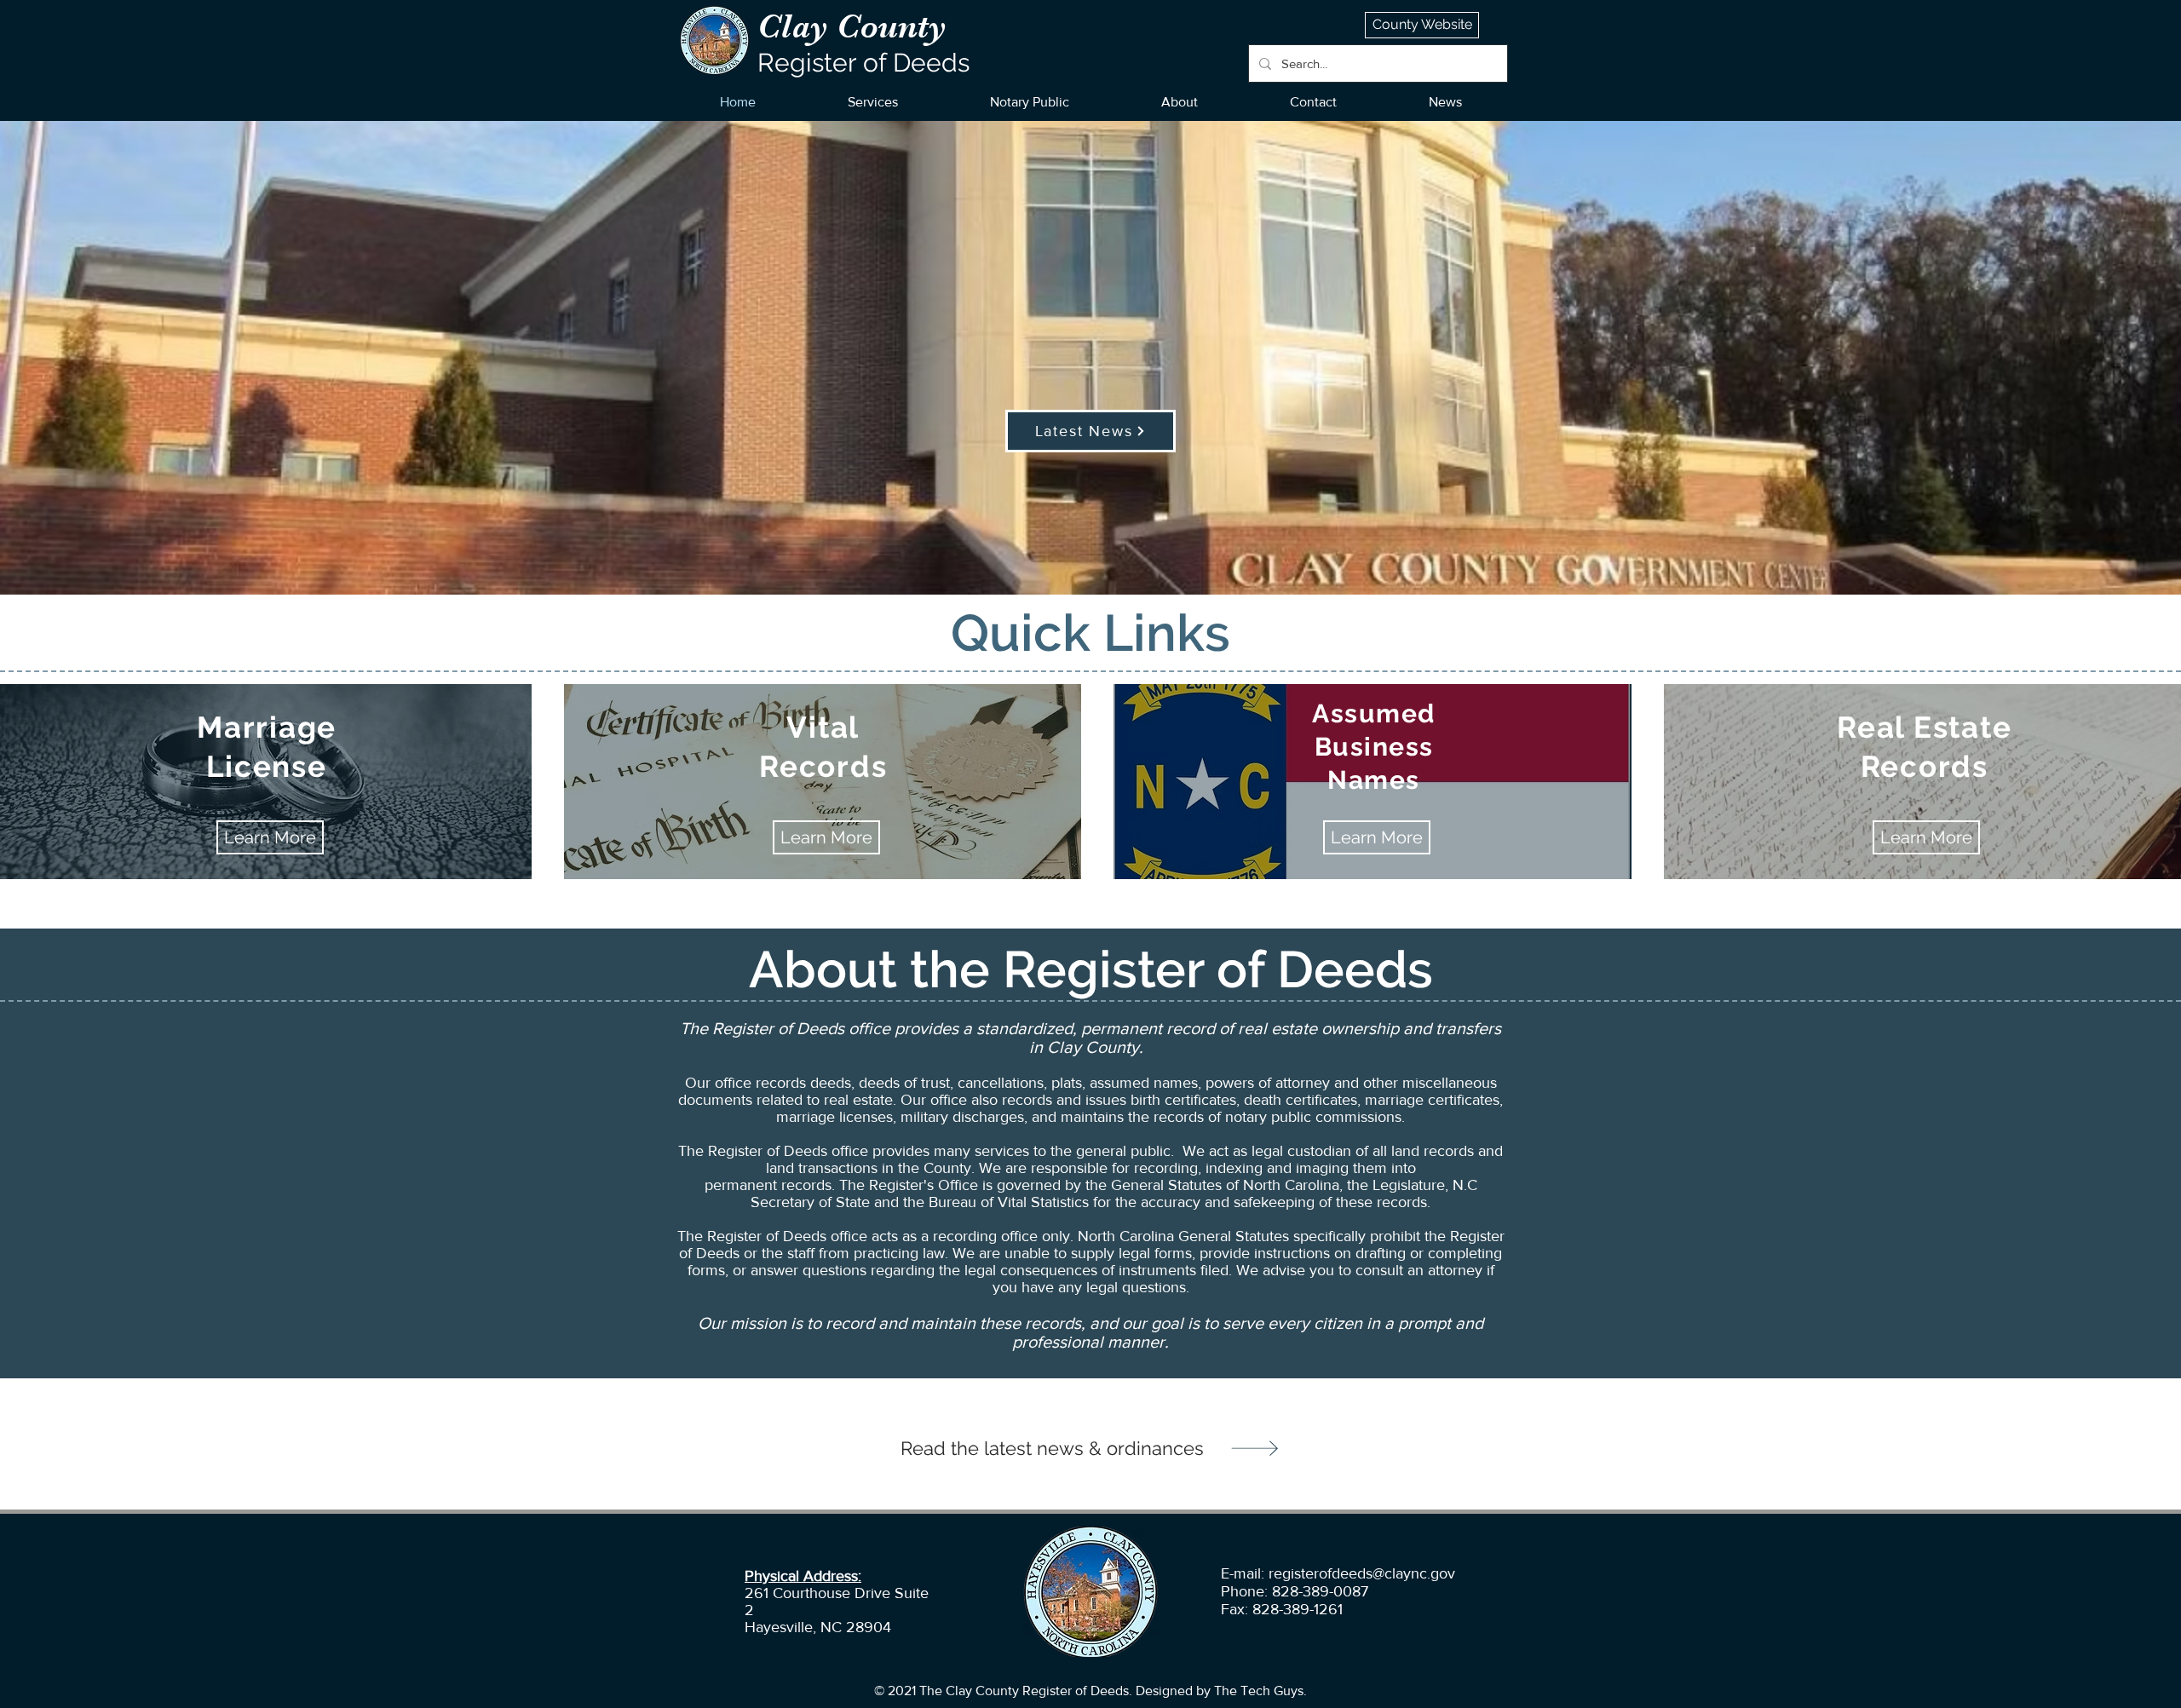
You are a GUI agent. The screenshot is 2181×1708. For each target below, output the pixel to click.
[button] (873, 102)
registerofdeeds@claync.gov (1362, 1573)
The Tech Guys (1259, 1691)
